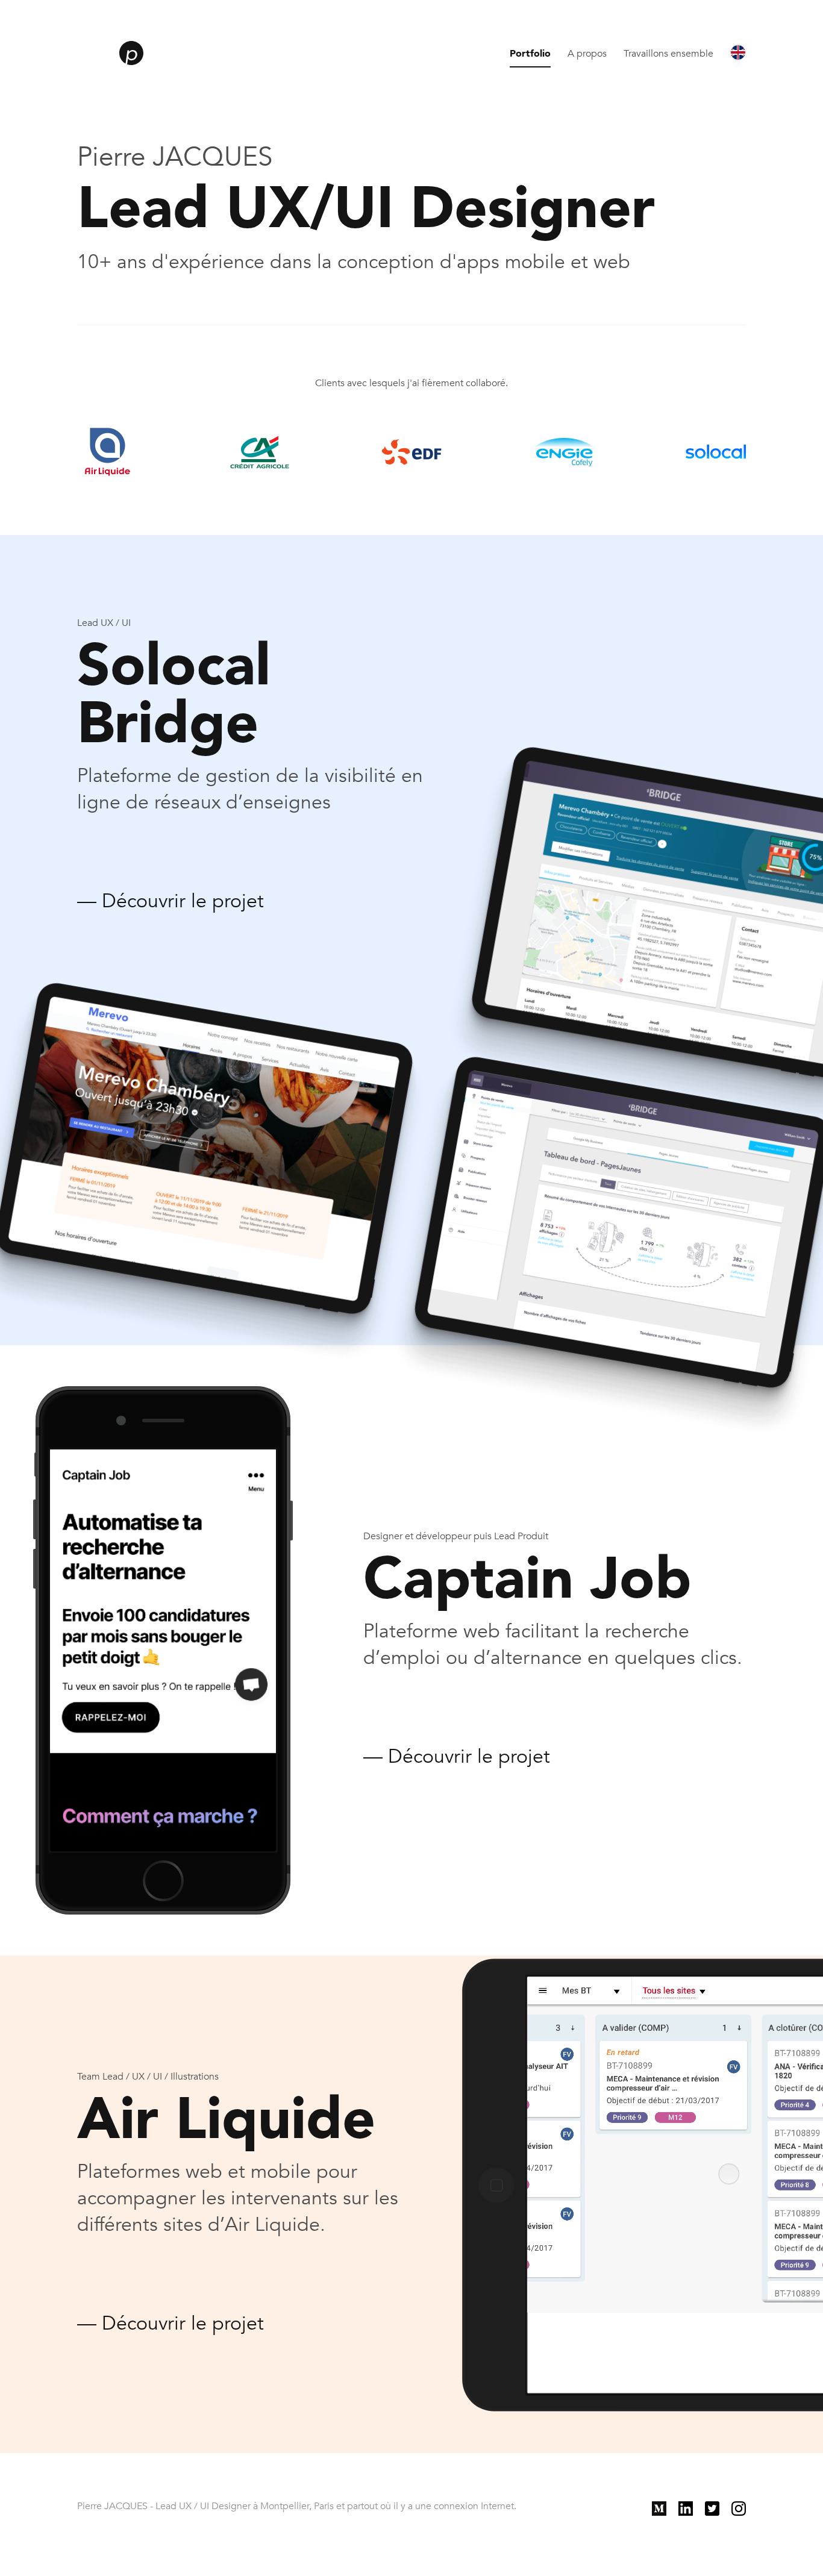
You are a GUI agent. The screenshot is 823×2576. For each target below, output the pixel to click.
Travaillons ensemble (668, 54)
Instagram (753, 2506)
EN (739, 50)
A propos (587, 54)
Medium (670, 2506)
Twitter (719, 2506)
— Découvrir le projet (171, 901)
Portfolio (530, 54)
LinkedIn (697, 2506)
